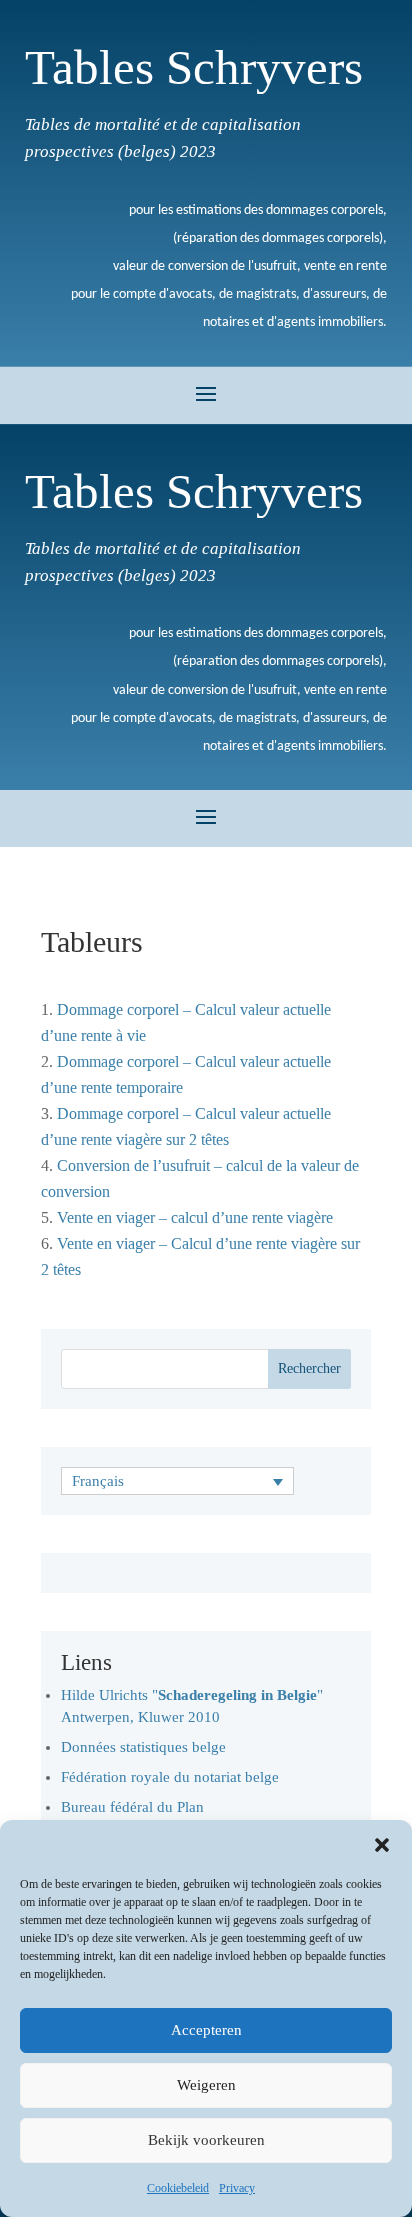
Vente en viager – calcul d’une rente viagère (195, 1217)
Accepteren (206, 2030)
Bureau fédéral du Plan (132, 1807)
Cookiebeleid (178, 2188)
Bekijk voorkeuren (206, 2140)
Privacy (237, 2188)
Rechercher (309, 1368)
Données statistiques (126, 1747)
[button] (382, 1845)
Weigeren (206, 2085)
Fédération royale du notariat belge (170, 1777)
